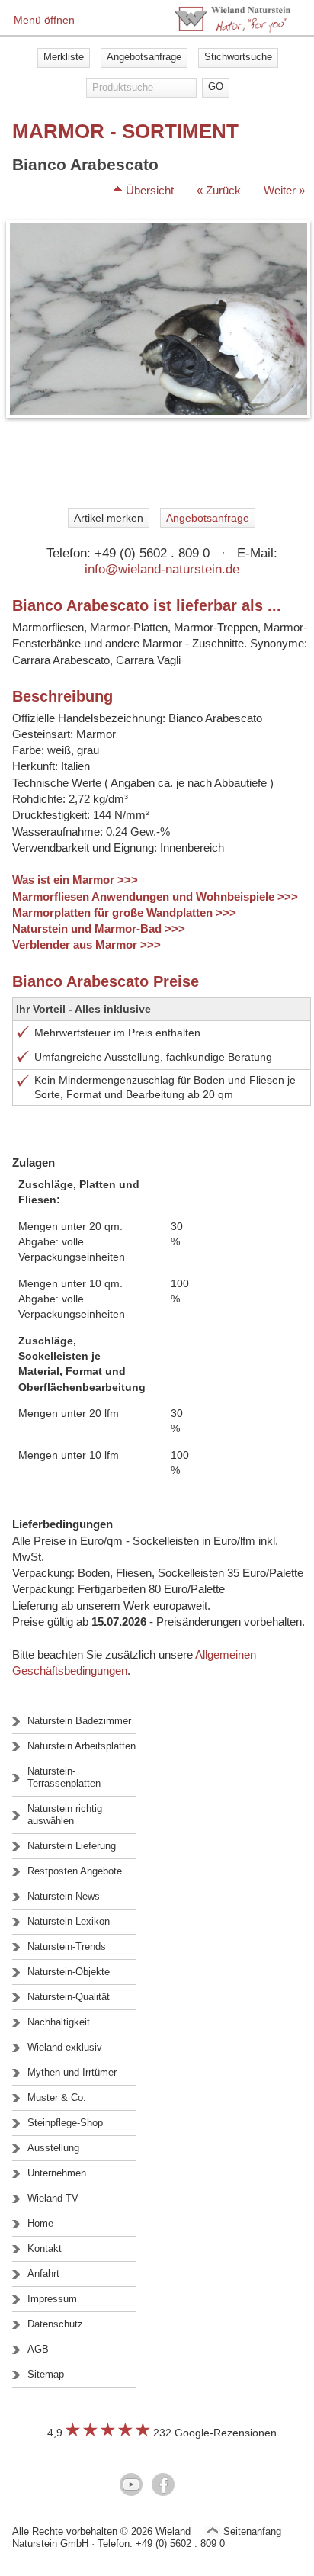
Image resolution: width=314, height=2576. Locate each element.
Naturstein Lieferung (72, 1846)
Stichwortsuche (238, 57)
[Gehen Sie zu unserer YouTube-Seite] (131, 2486)
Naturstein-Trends (67, 1946)
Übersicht (150, 190)
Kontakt (45, 2248)
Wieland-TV (53, 2198)
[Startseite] (233, 29)
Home (40, 2223)
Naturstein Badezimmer (79, 1721)
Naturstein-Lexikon (69, 1921)
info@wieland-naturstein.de (162, 569)
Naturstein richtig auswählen (65, 1815)
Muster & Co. (57, 2097)
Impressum (52, 2299)
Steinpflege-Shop (65, 2123)
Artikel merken (109, 518)
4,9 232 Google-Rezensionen (162, 2433)
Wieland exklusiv (65, 2047)
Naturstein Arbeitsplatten (82, 1746)
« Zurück (219, 190)
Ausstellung (53, 2148)
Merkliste (64, 57)
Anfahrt (43, 2274)
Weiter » (284, 190)
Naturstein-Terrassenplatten (64, 1777)
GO (216, 87)
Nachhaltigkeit (59, 2022)
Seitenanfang (252, 2531)
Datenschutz (55, 2324)
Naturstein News (64, 1896)
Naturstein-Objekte (69, 1972)
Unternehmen (57, 2173)
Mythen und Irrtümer (72, 2072)
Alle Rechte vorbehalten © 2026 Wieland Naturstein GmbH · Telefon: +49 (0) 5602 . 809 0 (119, 2537)
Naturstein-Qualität (69, 1997)
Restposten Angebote (75, 1871)
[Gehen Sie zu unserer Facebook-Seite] (163, 2486)
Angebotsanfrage (144, 57)
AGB (38, 2349)
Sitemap (46, 2374)
